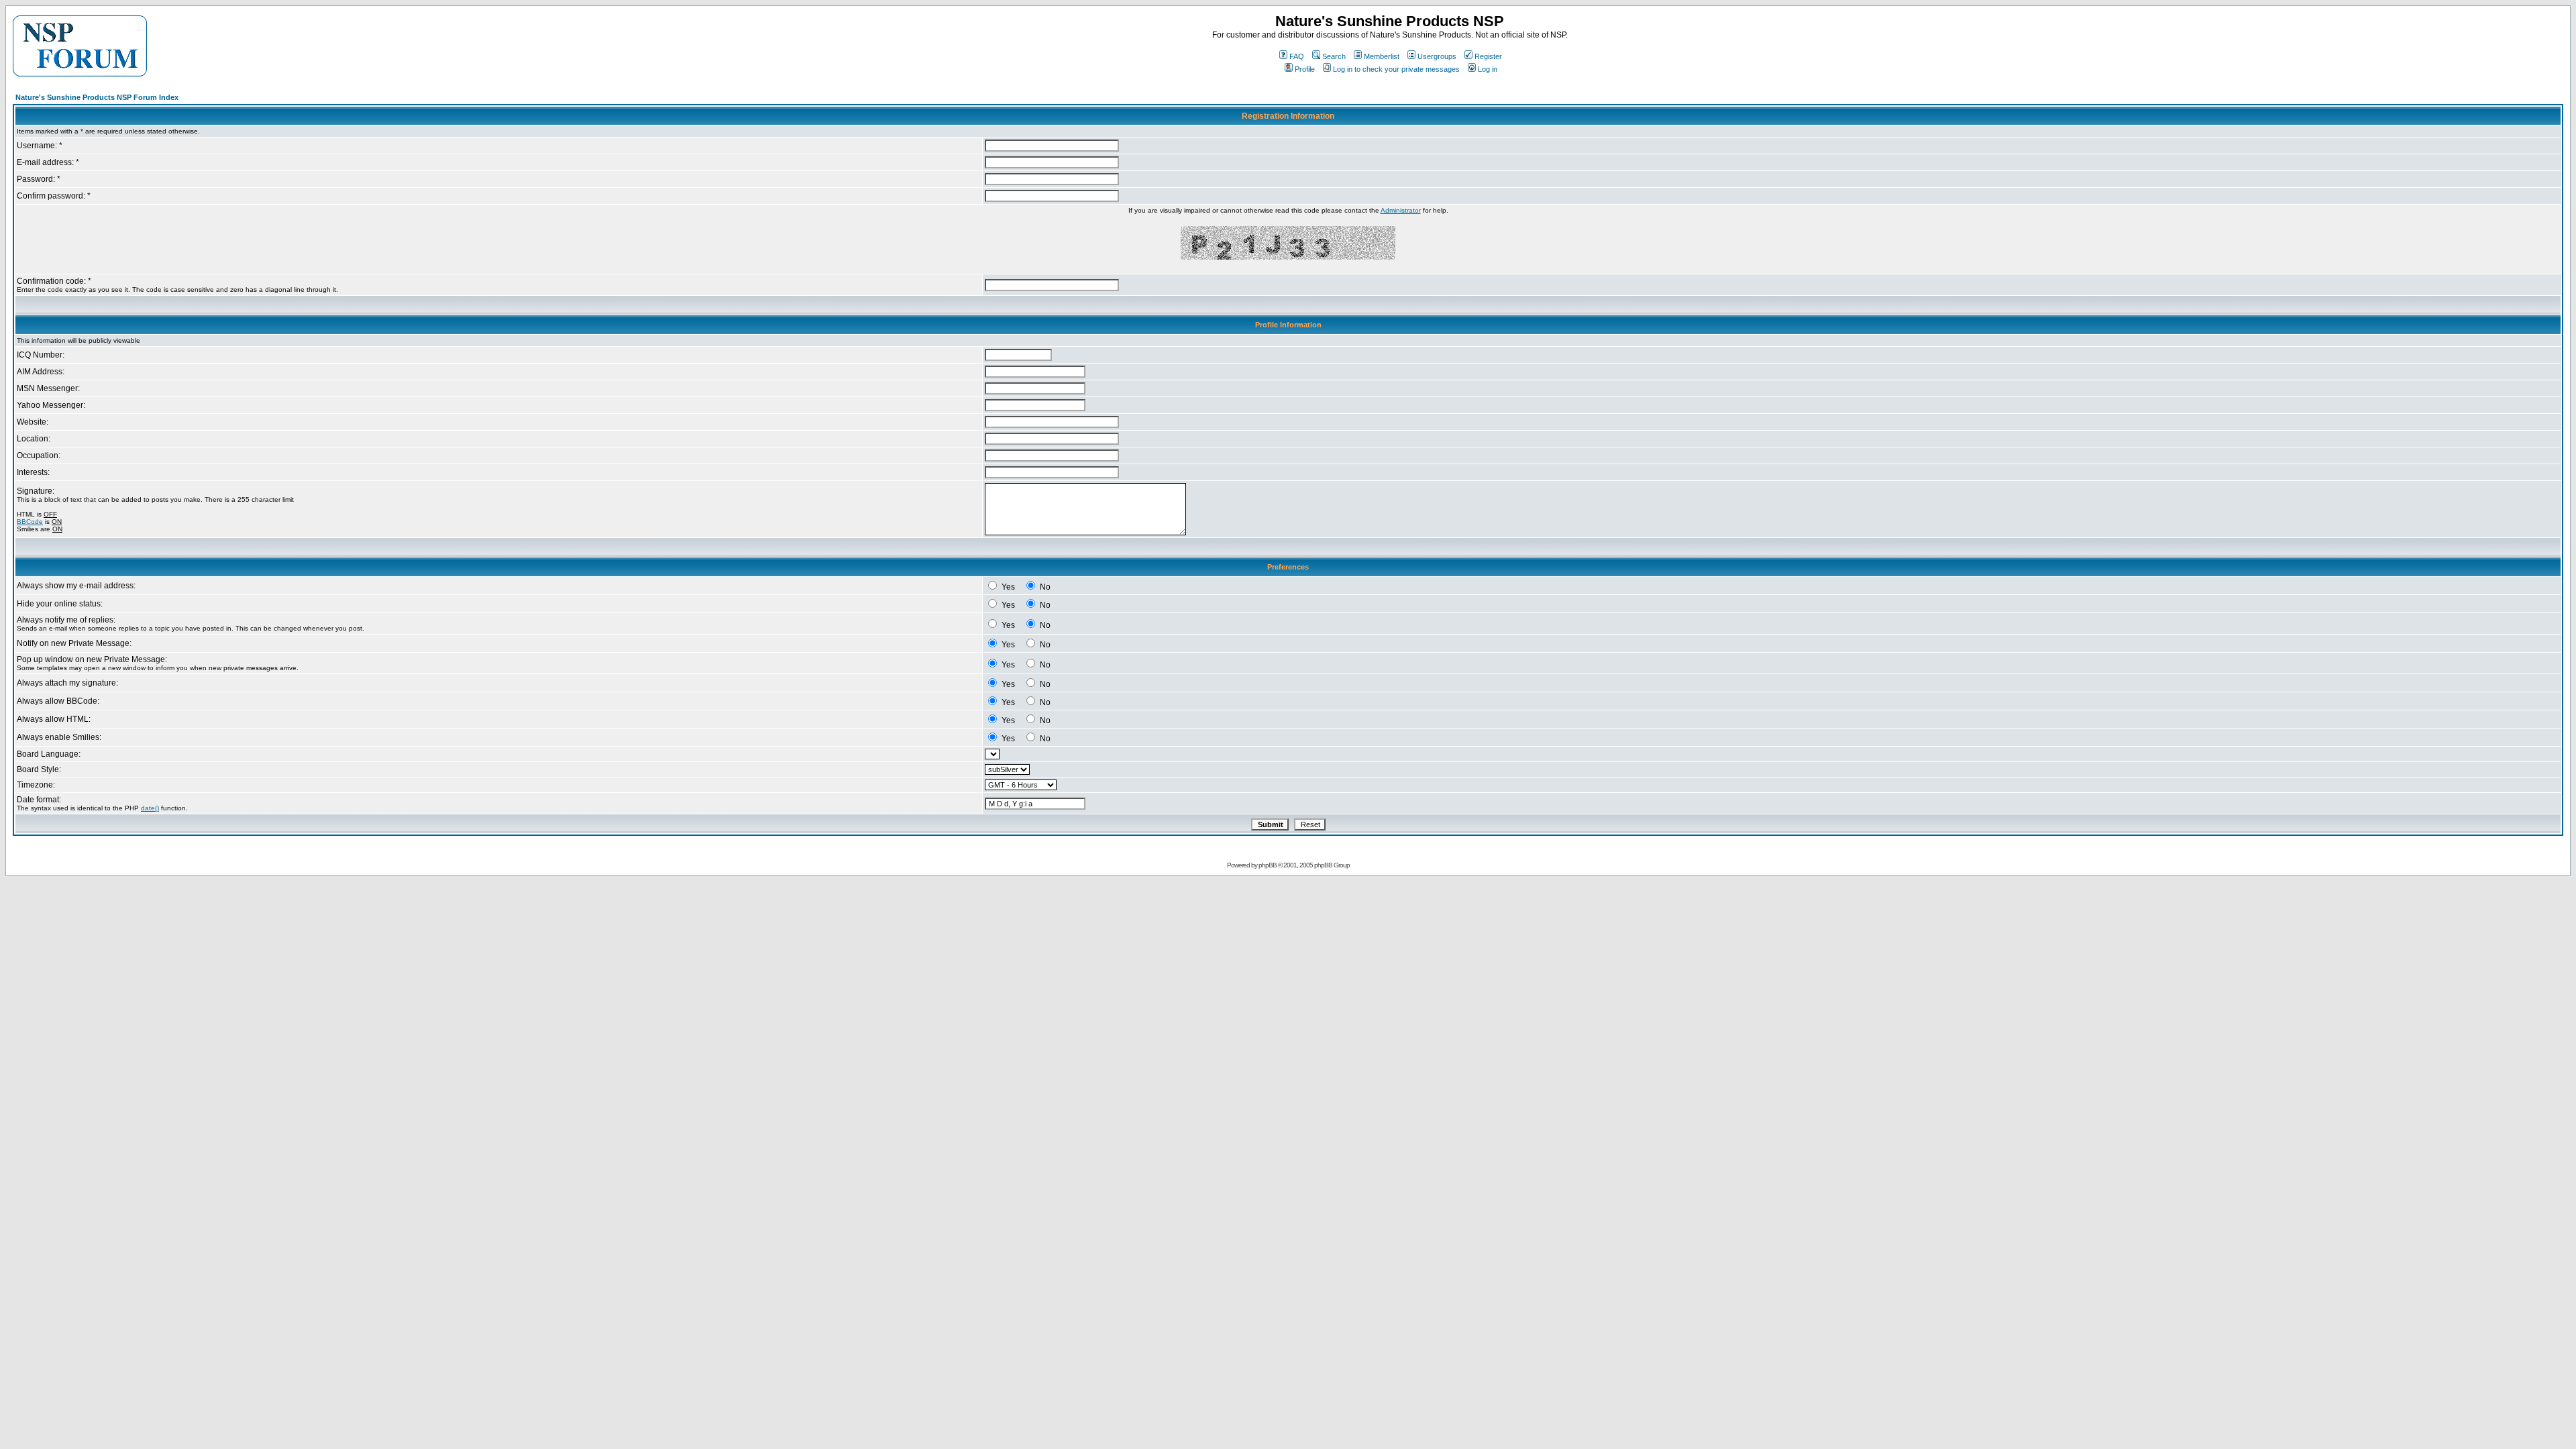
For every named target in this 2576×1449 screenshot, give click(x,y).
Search (1334, 56)
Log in (1488, 69)
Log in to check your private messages (1396, 69)
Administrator (1401, 210)
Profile (1305, 69)
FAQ (1297, 56)
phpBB (1268, 865)
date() (150, 808)
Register (1488, 56)
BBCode (30, 522)
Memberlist (1382, 56)
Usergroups (1437, 56)
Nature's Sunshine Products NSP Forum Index (97, 97)
